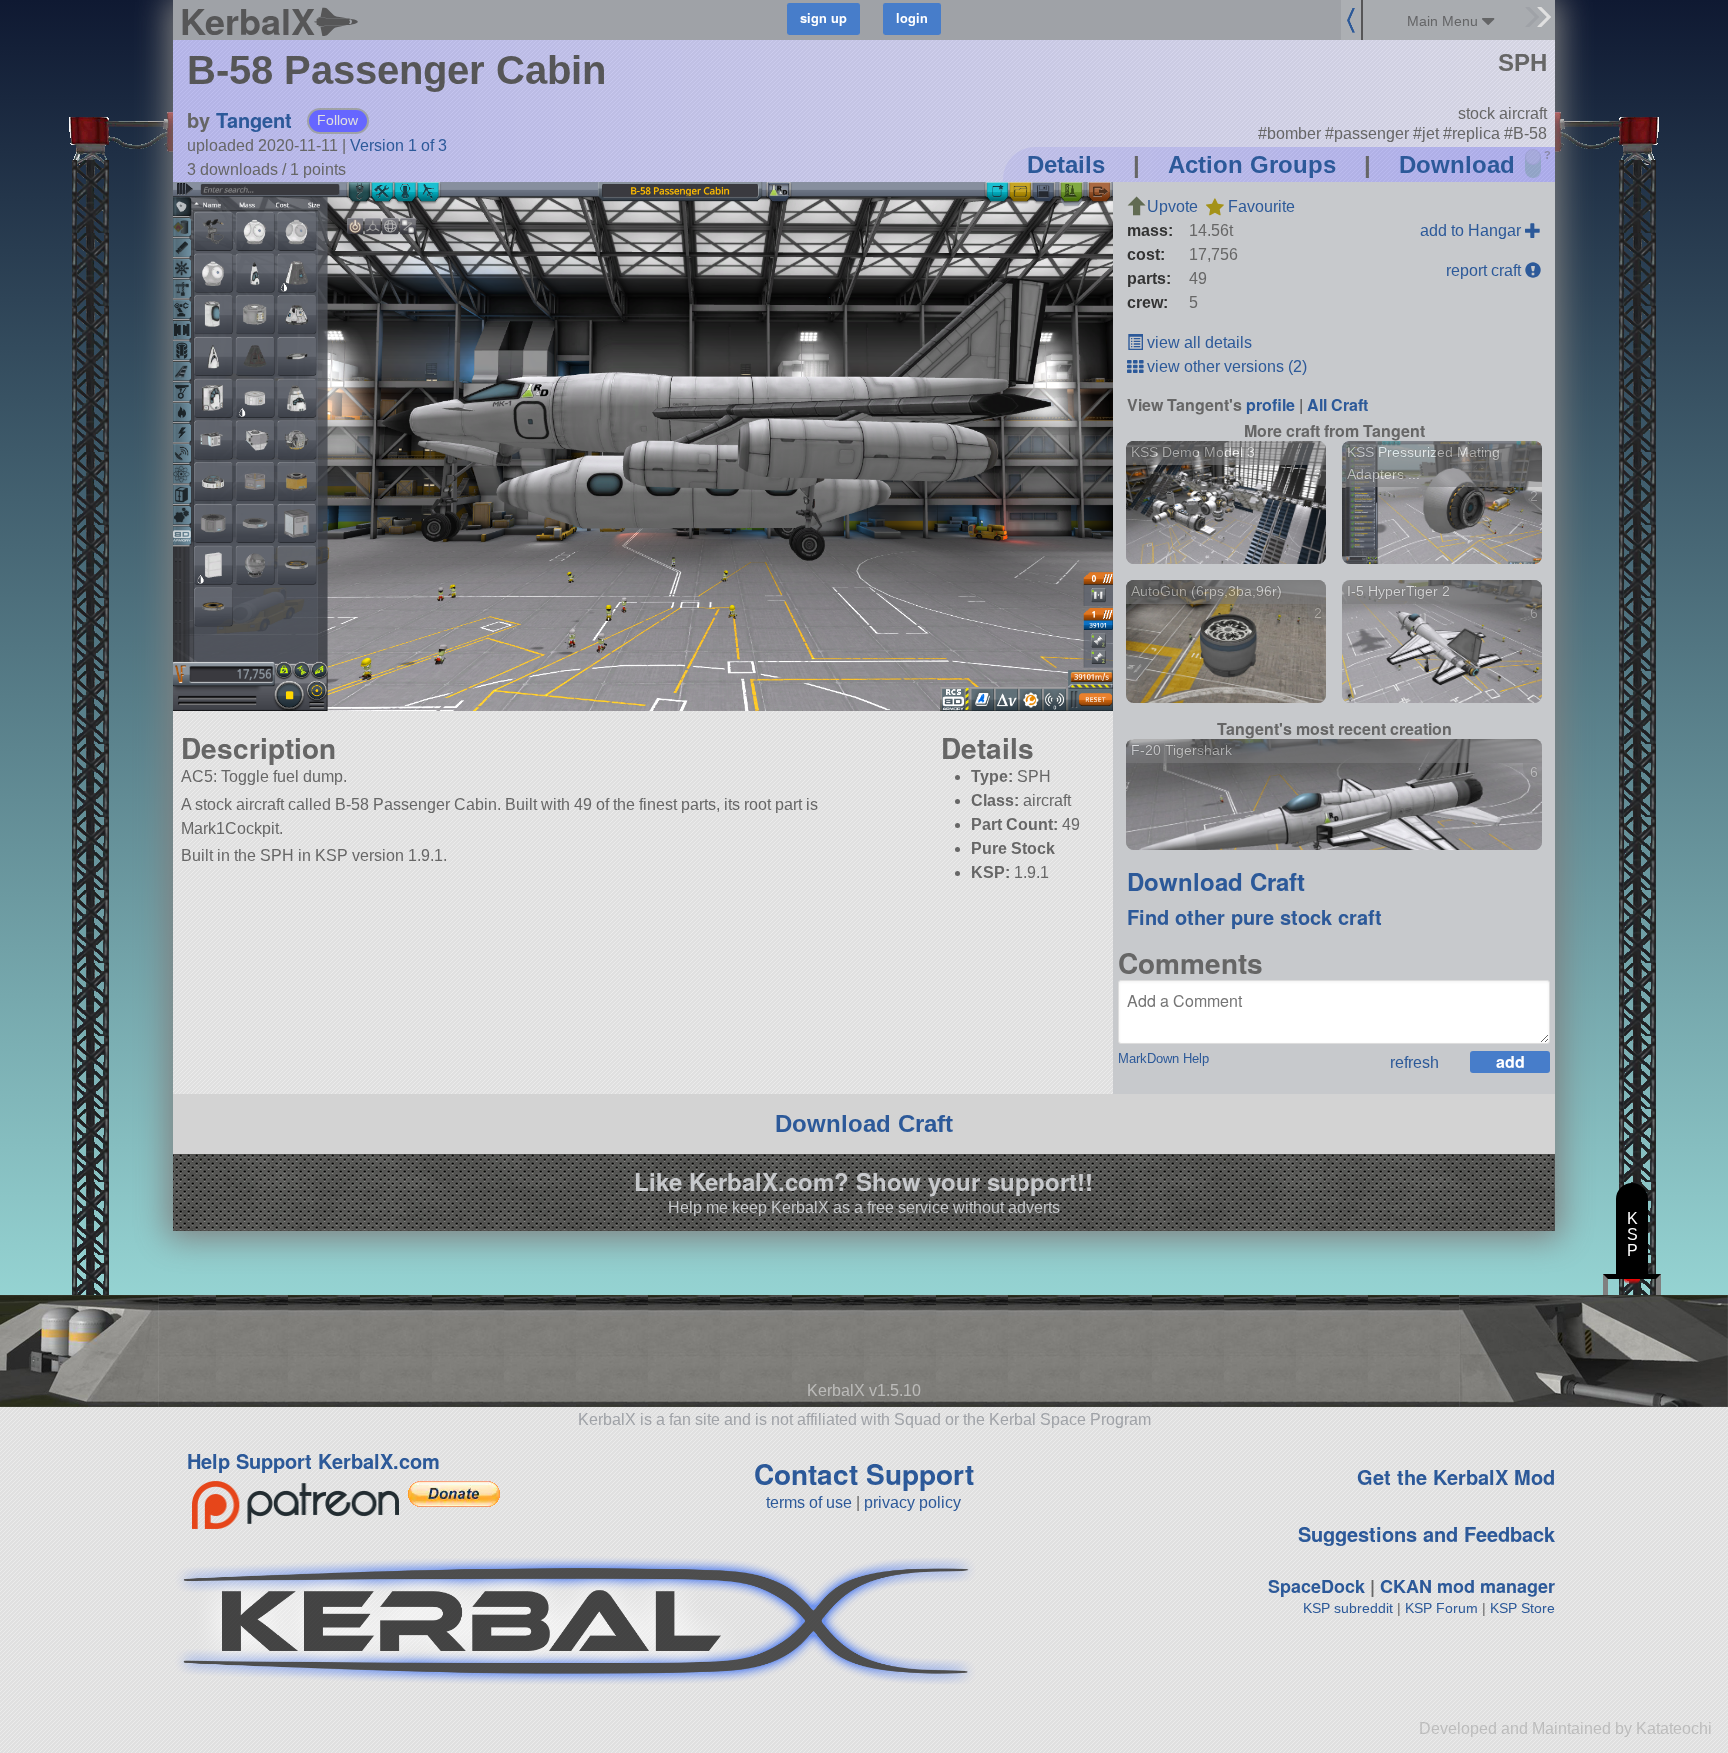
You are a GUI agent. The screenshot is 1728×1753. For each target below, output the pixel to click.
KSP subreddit (1348, 1608)
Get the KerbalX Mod (1456, 1476)
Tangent (254, 119)
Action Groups (1252, 164)
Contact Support (864, 1473)
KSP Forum (1441, 1608)
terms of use (809, 1502)
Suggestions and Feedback (1426, 1533)
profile (1270, 404)
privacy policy (912, 1502)
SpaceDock (1316, 1586)
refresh (1414, 1062)
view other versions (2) (1225, 366)
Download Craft (1216, 881)
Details (1066, 164)
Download (1457, 164)
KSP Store (1522, 1608)
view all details (1197, 342)
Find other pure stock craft (1254, 916)
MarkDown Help (1163, 1058)
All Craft (1337, 404)
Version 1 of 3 (398, 145)
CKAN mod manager (1467, 1586)
